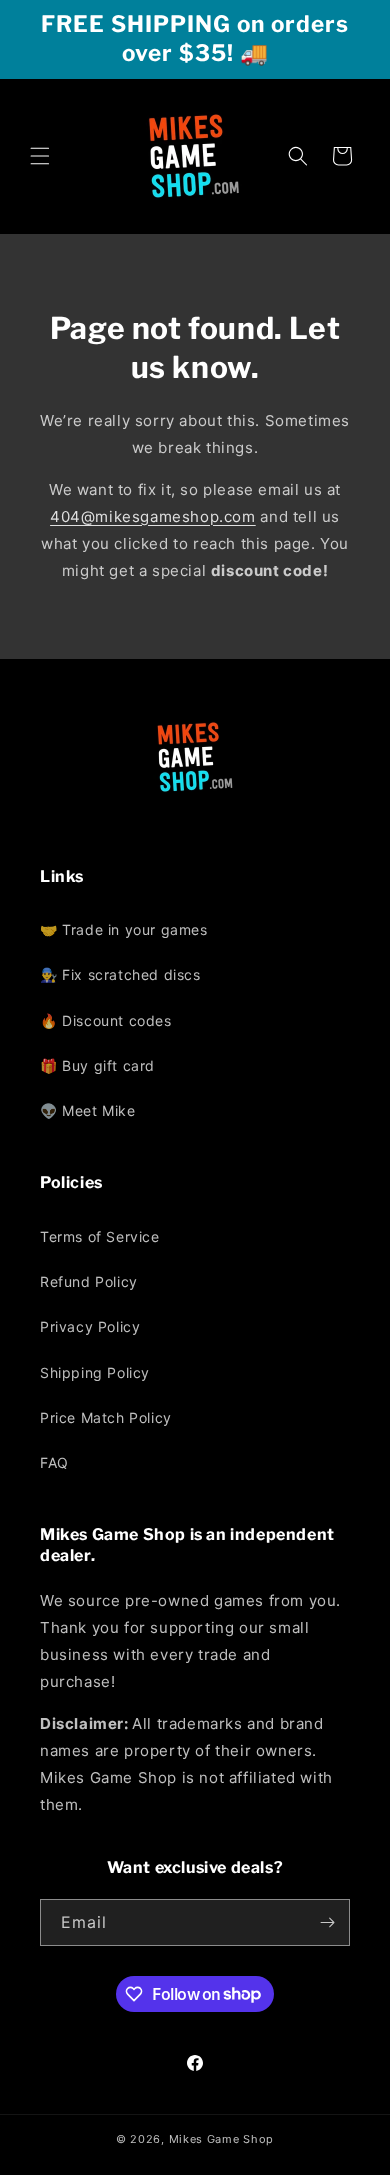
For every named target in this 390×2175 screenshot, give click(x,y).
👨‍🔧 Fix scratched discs (120, 974)
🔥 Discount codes (106, 1020)
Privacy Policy (90, 1326)
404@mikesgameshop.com (153, 516)
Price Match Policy (106, 1417)
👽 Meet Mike (88, 1110)
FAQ (54, 1462)
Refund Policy (89, 1281)
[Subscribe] (327, 1922)
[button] (40, 156)
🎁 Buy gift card (97, 1065)
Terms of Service (100, 1236)
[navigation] (195, 1020)
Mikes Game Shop (222, 2139)
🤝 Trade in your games (124, 929)
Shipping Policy (95, 1372)
